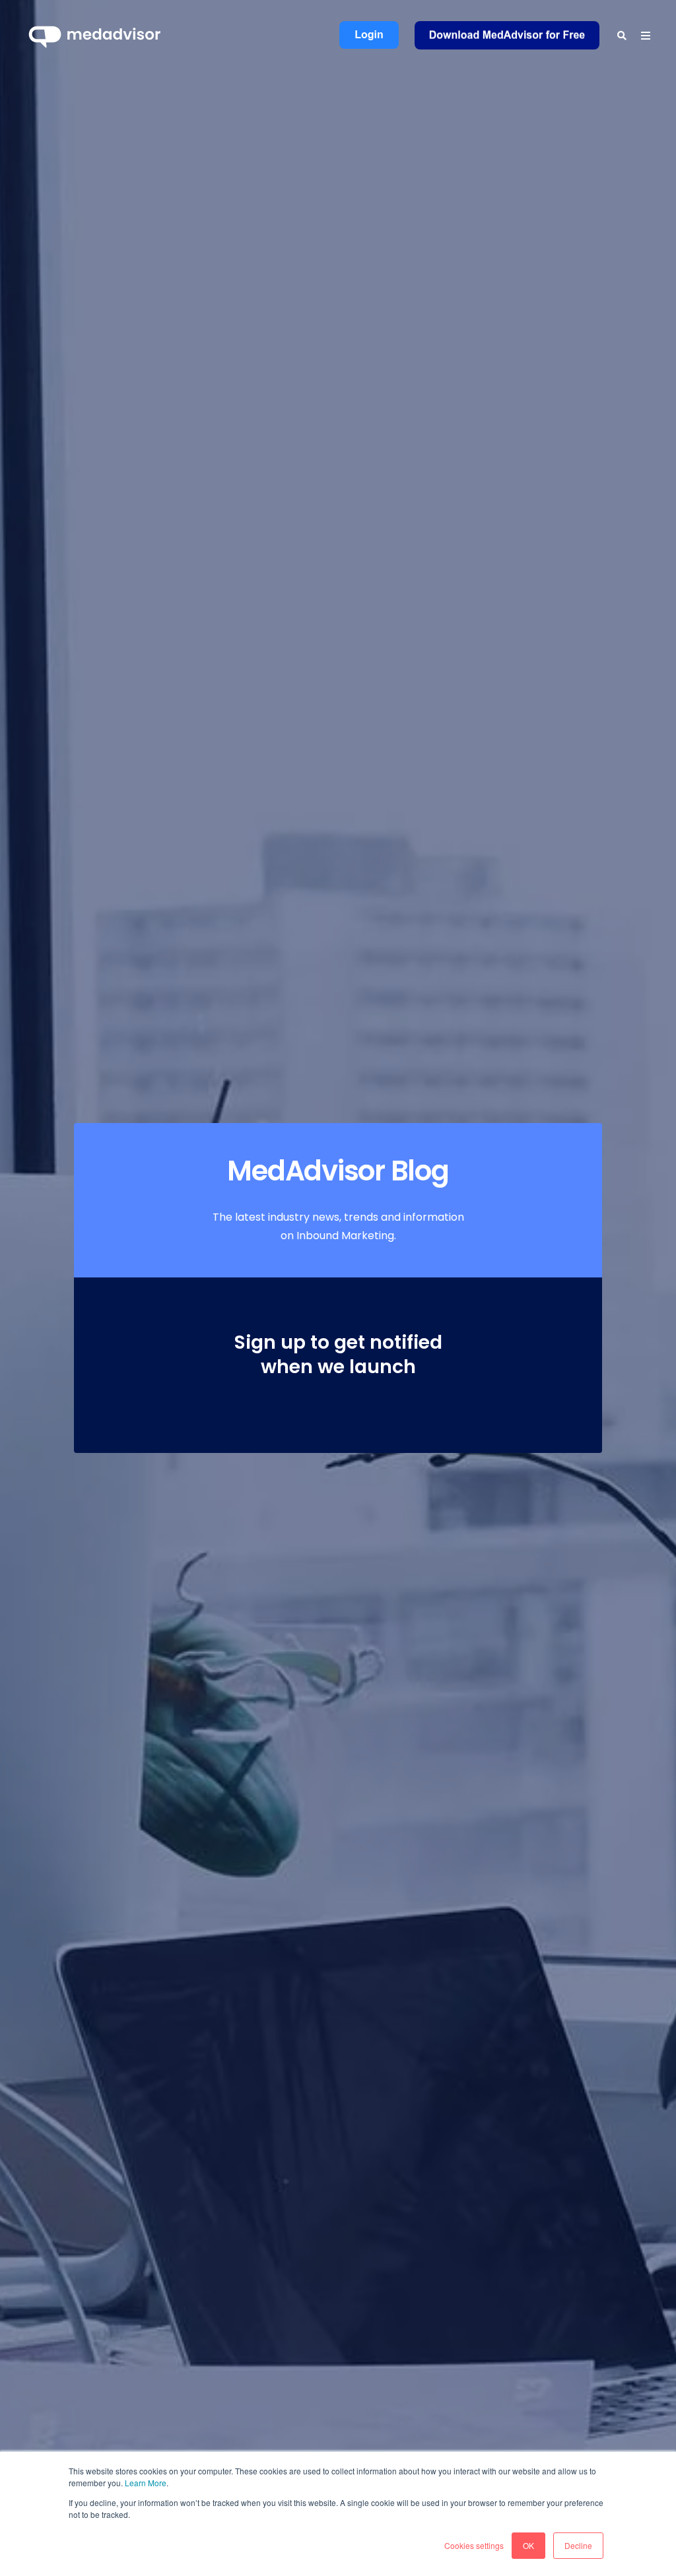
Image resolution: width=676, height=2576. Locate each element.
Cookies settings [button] (474, 2545)
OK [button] (528, 2545)
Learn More (146, 2483)
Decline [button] (578, 2545)
